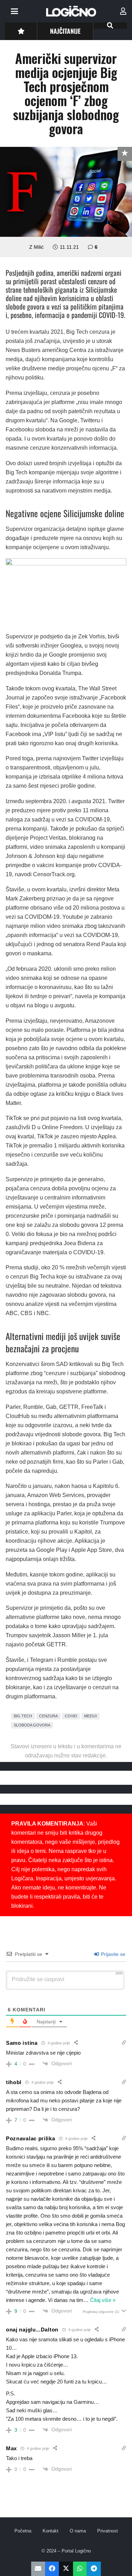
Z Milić (36, 247)
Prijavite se (112, 1954)
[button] (14, 11)
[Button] (21, 31)
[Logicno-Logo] (71, 11)
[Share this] (52, 2569)
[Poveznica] (123, 11)
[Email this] (38, 2569)
